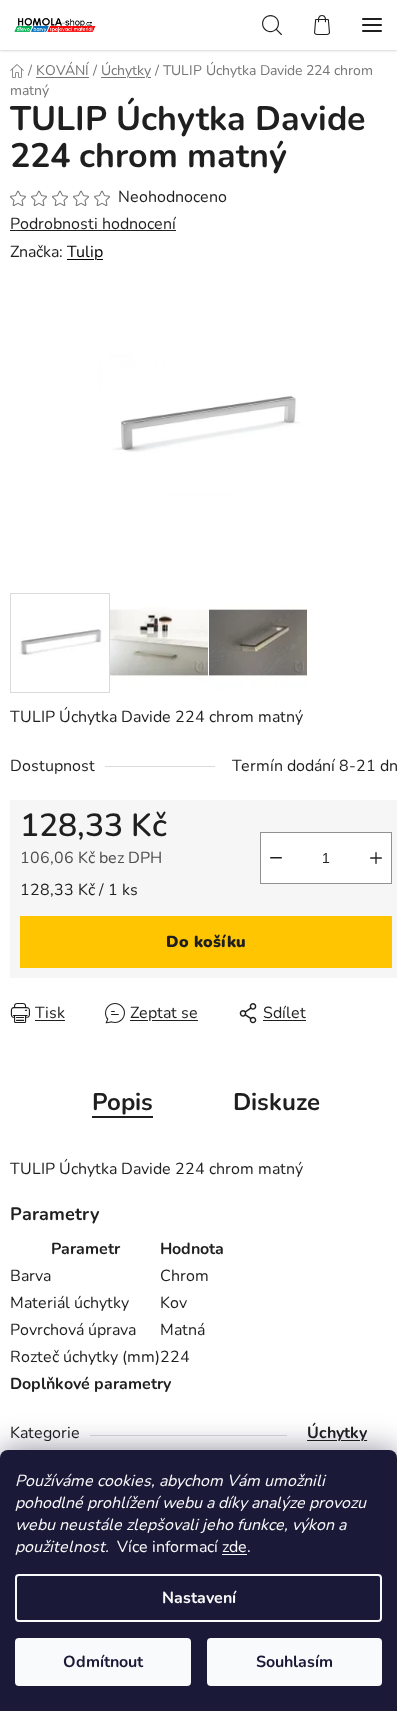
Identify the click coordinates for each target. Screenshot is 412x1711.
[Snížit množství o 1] (276, 858)
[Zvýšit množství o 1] (376, 858)
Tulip (85, 252)
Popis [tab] (122, 1102)
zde (234, 1547)
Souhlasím (294, 1662)
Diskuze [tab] (276, 1102)
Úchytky (337, 1433)
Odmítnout (103, 1662)
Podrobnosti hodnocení (93, 224)
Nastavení (199, 1598)
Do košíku (206, 942)
